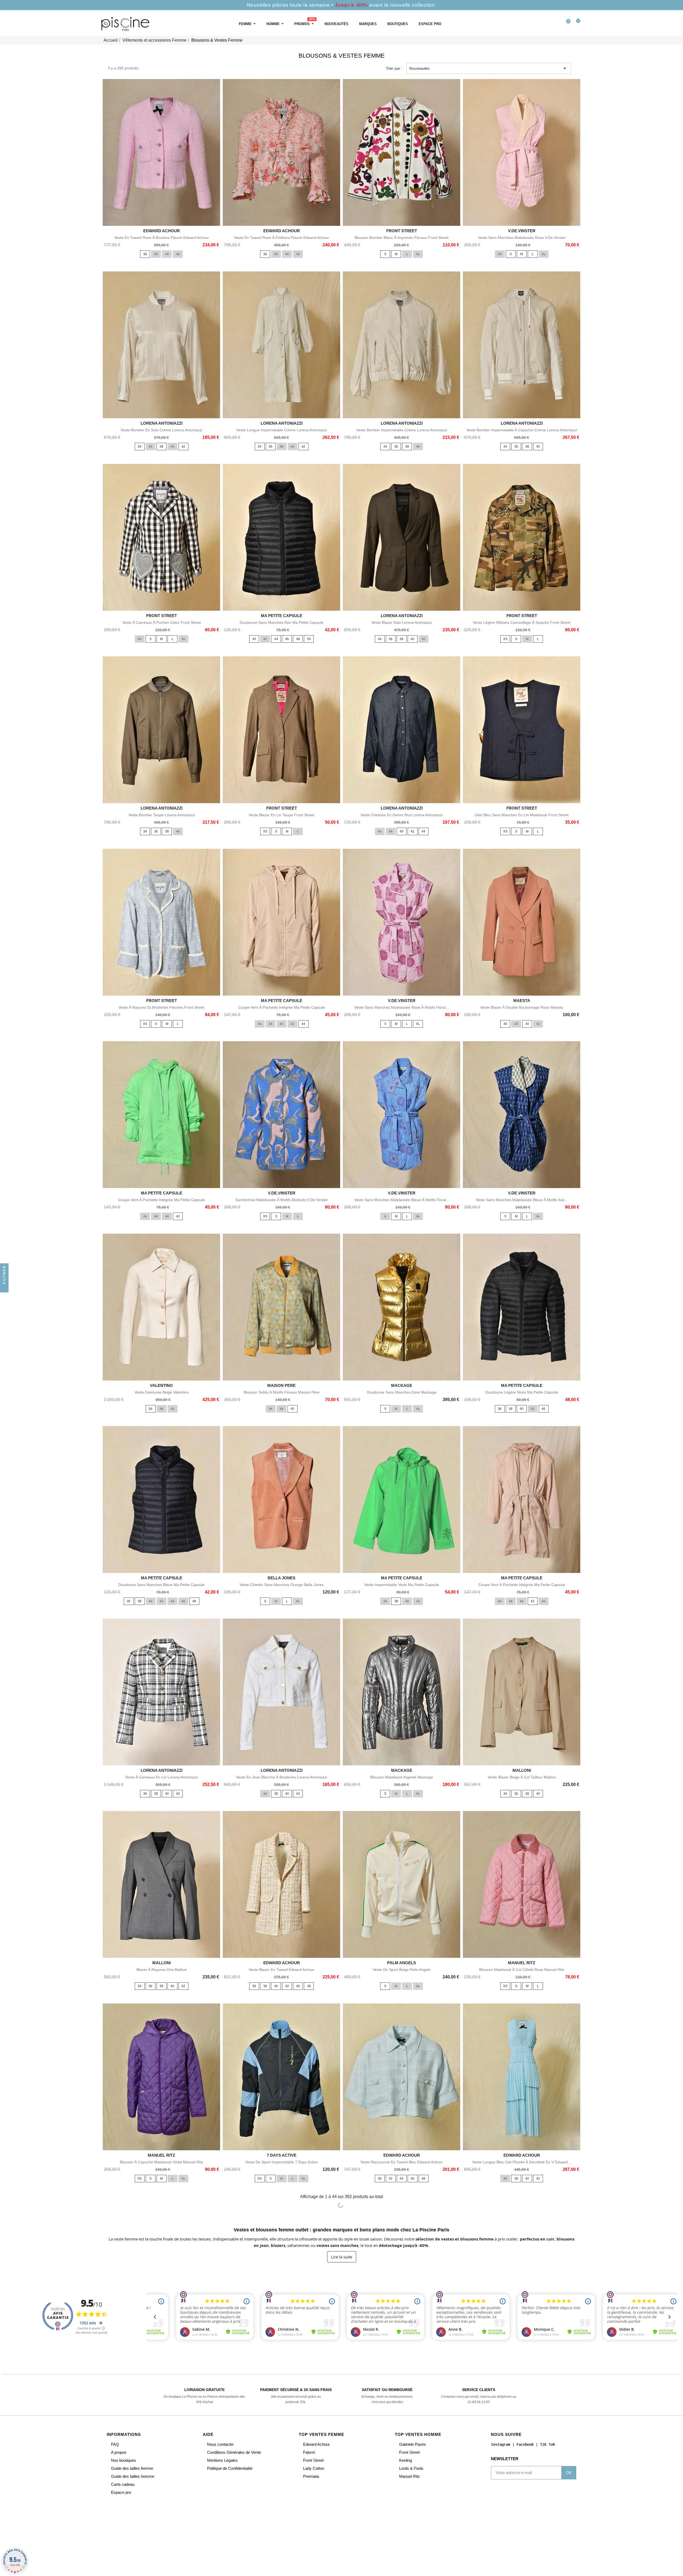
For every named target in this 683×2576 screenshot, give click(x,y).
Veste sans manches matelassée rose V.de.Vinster (522, 238)
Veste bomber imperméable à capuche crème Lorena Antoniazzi (522, 430)
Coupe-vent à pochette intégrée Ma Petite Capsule (282, 1007)
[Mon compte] (554, 24)
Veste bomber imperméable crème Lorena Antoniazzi (402, 430)
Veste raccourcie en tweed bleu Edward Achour (402, 2162)
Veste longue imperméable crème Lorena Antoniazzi (282, 430)
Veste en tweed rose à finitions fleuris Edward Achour (281, 238)
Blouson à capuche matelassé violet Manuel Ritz (161, 2162)
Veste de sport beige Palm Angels (402, 1970)
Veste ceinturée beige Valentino (162, 1392)
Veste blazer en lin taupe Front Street (281, 815)
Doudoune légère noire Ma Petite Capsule (522, 1392)
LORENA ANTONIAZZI (162, 423)
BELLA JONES (281, 1578)
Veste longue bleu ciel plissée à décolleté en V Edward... (522, 2162)
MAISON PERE (281, 1385)
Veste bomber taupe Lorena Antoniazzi (162, 815)
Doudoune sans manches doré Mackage (402, 1392)
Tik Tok (547, 2444)
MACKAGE (402, 1385)
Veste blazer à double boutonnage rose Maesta (522, 1007)
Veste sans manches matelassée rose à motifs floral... (402, 1007)
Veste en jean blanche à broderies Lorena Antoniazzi (282, 1777)
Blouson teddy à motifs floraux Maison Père (281, 1392)
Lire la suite (342, 2257)
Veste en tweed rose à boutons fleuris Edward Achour (162, 238)
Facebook (525, 2444)
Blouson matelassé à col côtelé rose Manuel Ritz (522, 1970)
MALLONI (522, 1770)
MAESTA (522, 1001)
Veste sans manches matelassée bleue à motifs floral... (402, 1200)
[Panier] (576, 24)
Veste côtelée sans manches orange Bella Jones (282, 1585)
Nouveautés (489, 68)
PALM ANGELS (402, 1963)
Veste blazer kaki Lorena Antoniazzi (402, 622)
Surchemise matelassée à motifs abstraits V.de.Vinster (282, 1200)
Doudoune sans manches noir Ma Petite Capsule (281, 622)
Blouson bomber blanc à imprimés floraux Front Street (402, 238)
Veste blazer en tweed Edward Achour (281, 1970)
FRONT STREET (402, 231)
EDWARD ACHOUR (162, 231)
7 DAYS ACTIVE (282, 2155)
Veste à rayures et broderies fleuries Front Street (161, 1007)
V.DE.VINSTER (522, 231)
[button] (543, 24)
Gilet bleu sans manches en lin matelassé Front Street (522, 815)
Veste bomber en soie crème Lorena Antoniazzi (161, 430)
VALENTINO (161, 1385)
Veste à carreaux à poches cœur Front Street (162, 622)
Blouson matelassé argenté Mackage (402, 1777)
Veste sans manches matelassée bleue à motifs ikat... (522, 1200)
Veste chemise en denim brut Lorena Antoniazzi (402, 815)
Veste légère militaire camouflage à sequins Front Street (522, 622)
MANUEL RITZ (522, 1963)
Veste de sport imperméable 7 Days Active (281, 2162)
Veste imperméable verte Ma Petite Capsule (402, 1585)
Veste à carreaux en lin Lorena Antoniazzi (161, 1777)
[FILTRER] (4, 1288)
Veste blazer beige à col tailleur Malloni (522, 1777)
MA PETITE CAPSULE (282, 616)
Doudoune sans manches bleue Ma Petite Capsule (161, 1585)
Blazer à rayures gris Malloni (162, 1970)
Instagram (501, 2444)
